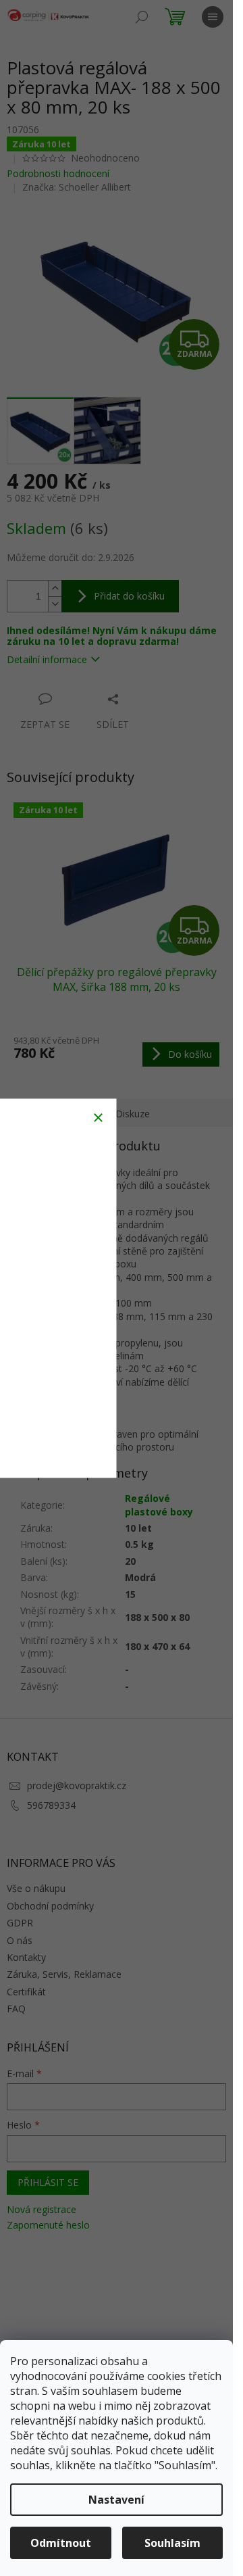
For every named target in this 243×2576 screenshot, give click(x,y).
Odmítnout (61, 2543)
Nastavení (116, 2500)
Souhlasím (172, 2543)
